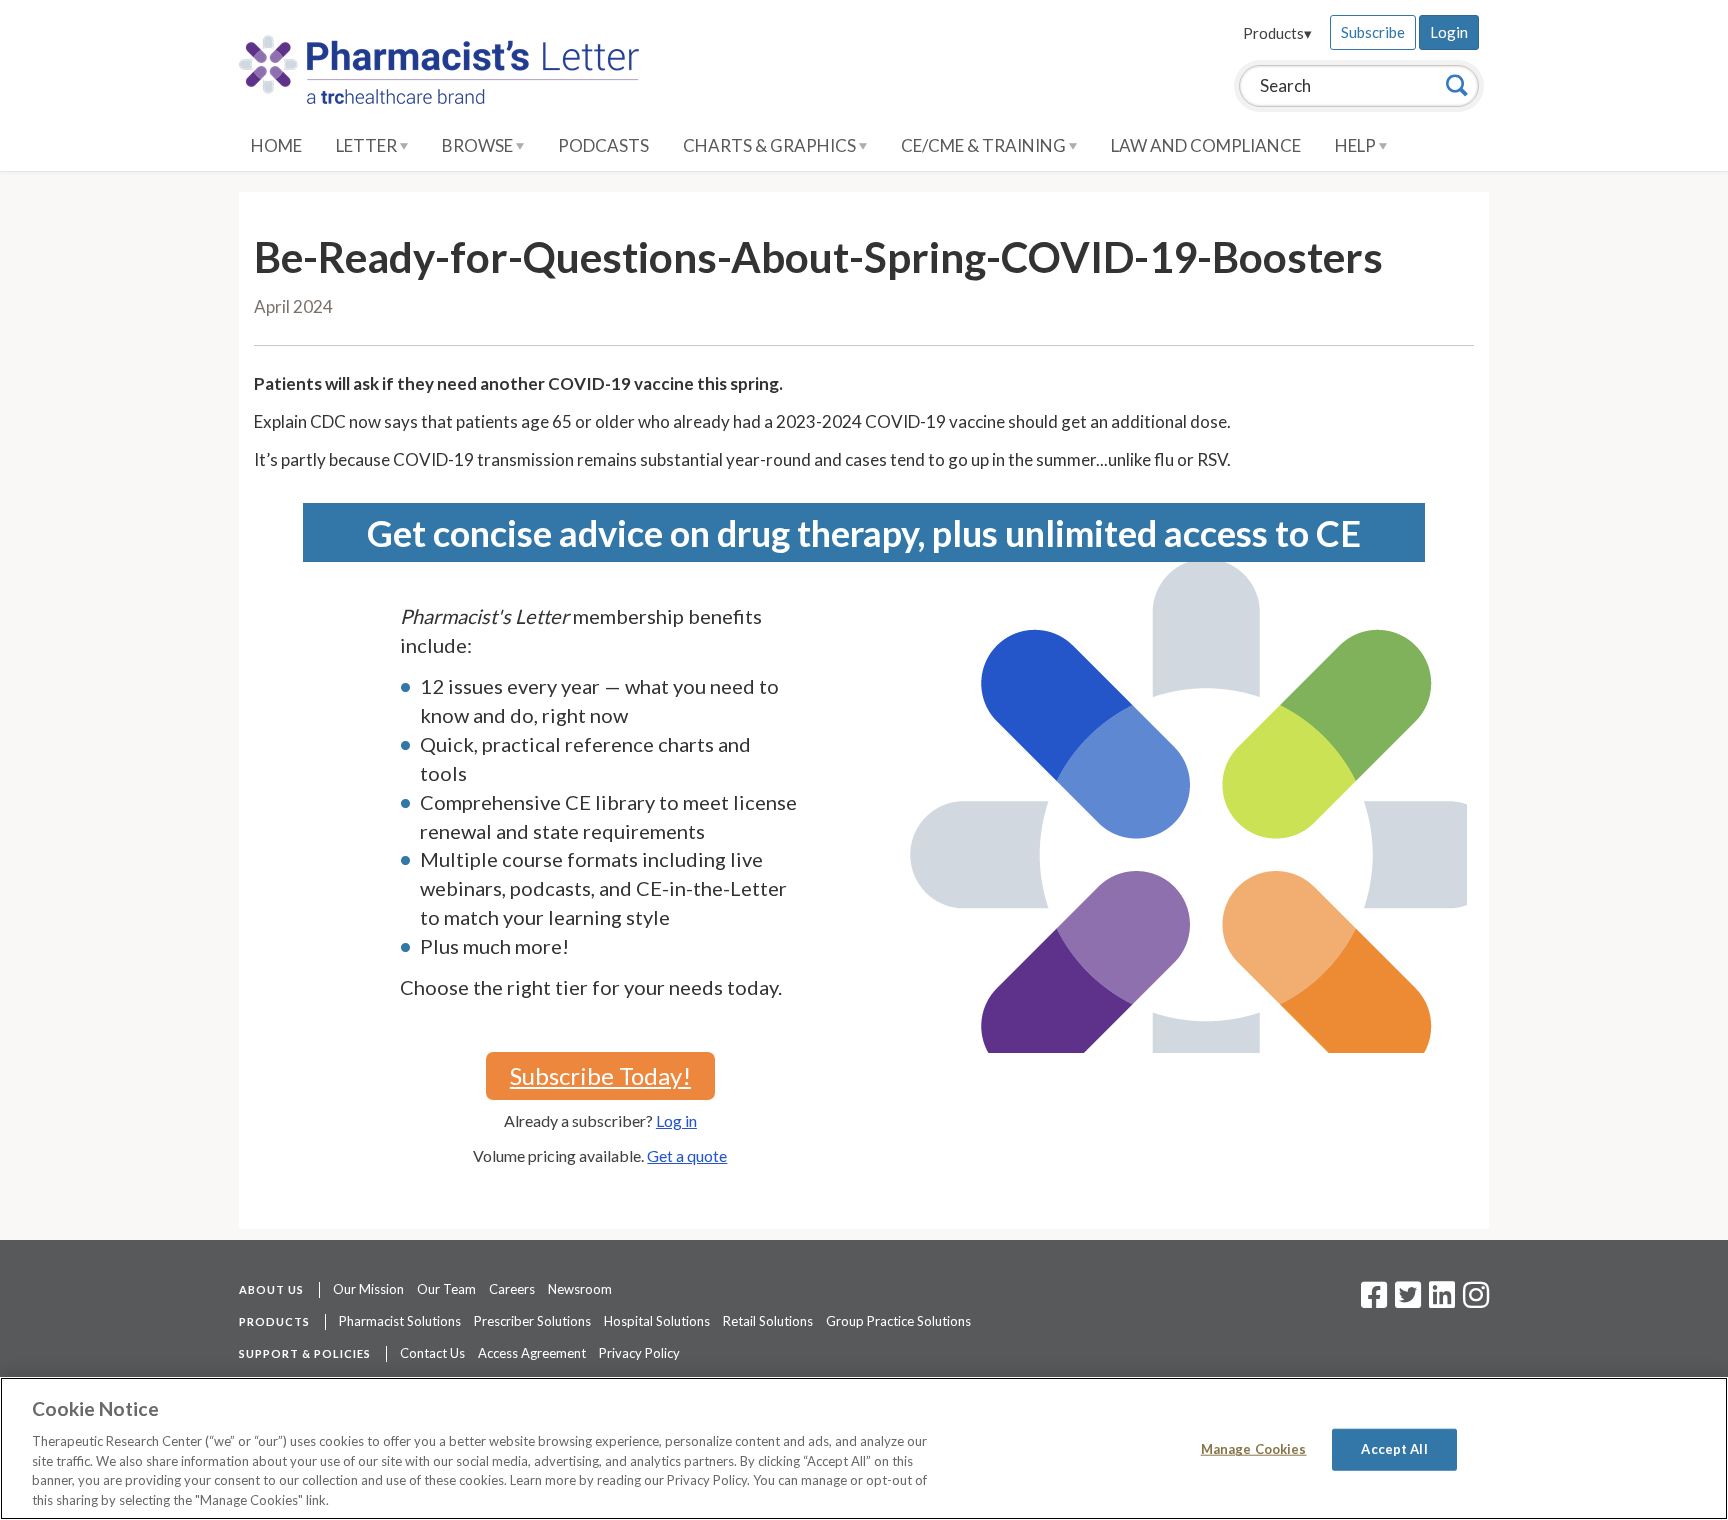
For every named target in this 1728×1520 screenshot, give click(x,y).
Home (276, 145)
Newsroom (580, 1289)
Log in (676, 1120)
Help (1357, 145)
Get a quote (687, 1155)
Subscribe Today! (600, 1075)
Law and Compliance (1206, 145)
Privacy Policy (639, 1353)
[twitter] (1405, 1301)
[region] (864, 1448)
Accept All (1394, 1449)
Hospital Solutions (657, 1321)
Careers (512, 1289)
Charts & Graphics (771, 145)
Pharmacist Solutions (400, 1321)
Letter (368, 145)
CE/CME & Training (985, 145)
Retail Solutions (768, 1321)
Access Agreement (532, 1353)
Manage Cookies (1254, 1449)
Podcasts (603, 145)
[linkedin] (1442, 1301)
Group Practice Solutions (898, 1321)
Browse (479, 145)
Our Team (446, 1289)
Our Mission (368, 1289)
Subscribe (1373, 32)
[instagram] (1476, 1301)
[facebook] (1374, 1301)
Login (1449, 32)
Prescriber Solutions (532, 1321)
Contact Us (432, 1353)
